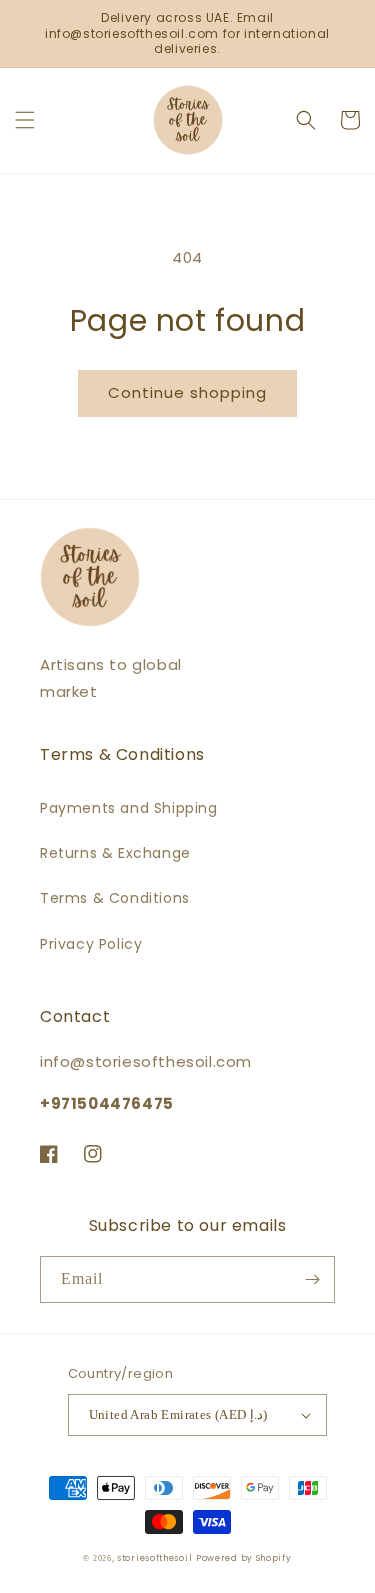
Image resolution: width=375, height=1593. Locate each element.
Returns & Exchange (115, 853)
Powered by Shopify (244, 1558)
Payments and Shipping (129, 808)
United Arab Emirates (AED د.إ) (178, 1414)
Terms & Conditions (115, 898)
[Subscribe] (312, 1279)
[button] (25, 120)
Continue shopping (187, 392)
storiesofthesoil (154, 1558)
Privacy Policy (91, 944)
